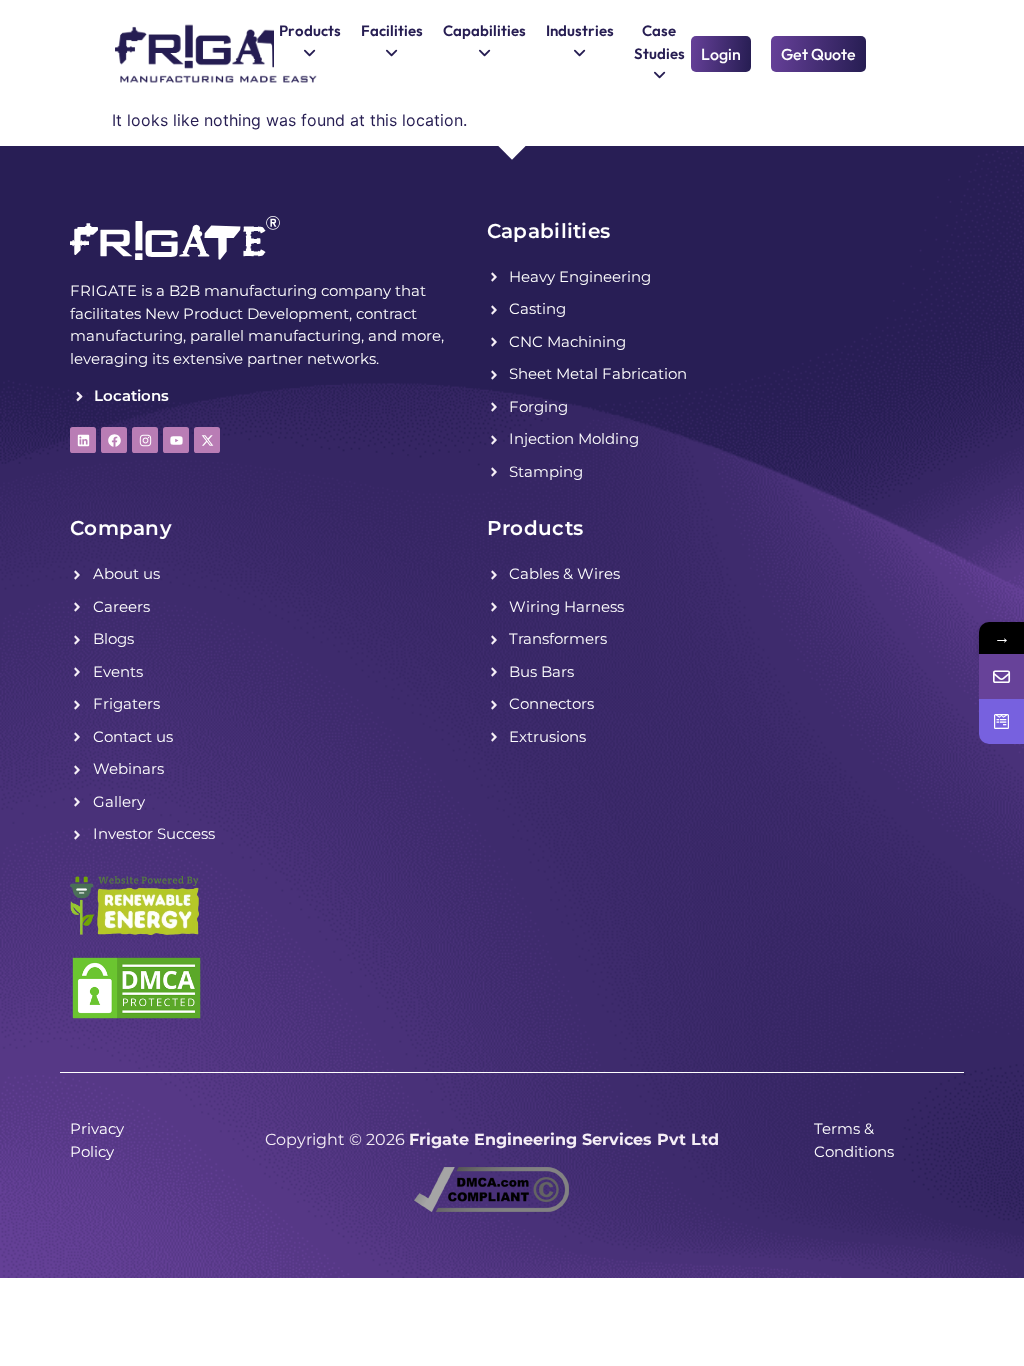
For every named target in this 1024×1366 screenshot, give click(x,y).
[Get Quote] (1001, 721)
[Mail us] (1001, 676)
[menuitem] (310, 42)
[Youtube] (176, 440)
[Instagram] (145, 440)
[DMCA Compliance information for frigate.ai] (491, 1206)
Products (535, 528)
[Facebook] (114, 440)
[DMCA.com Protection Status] (136, 1015)
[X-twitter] (207, 440)
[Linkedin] (83, 440)
